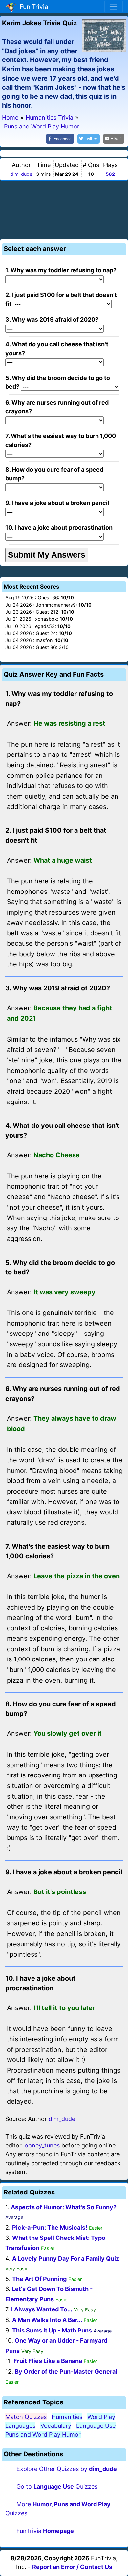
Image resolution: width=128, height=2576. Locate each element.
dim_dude (21, 174)
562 (110, 174)
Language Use (96, 2426)
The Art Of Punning (39, 2279)
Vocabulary (56, 2426)
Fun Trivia (32, 7)
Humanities (67, 2417)
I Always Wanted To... (42, 2309)
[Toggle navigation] (114, 7)
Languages (20, 2426)
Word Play (101, 2417)
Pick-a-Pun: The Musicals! (50, 2228)
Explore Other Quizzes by (67, 2469)
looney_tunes (42, 2145)
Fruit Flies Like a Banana (48, 2361)
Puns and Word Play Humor (43, 2435)
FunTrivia (45, 2531)
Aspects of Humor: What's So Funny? (64, 2207)
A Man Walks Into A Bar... (47, 2320)
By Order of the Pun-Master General (66, 2371)
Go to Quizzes (57, 2486)
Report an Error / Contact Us (72, 2567)
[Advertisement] (64, 209)
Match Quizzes (26, 2417)
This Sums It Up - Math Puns (52, 2330)
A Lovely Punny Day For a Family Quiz (66, 2258)
